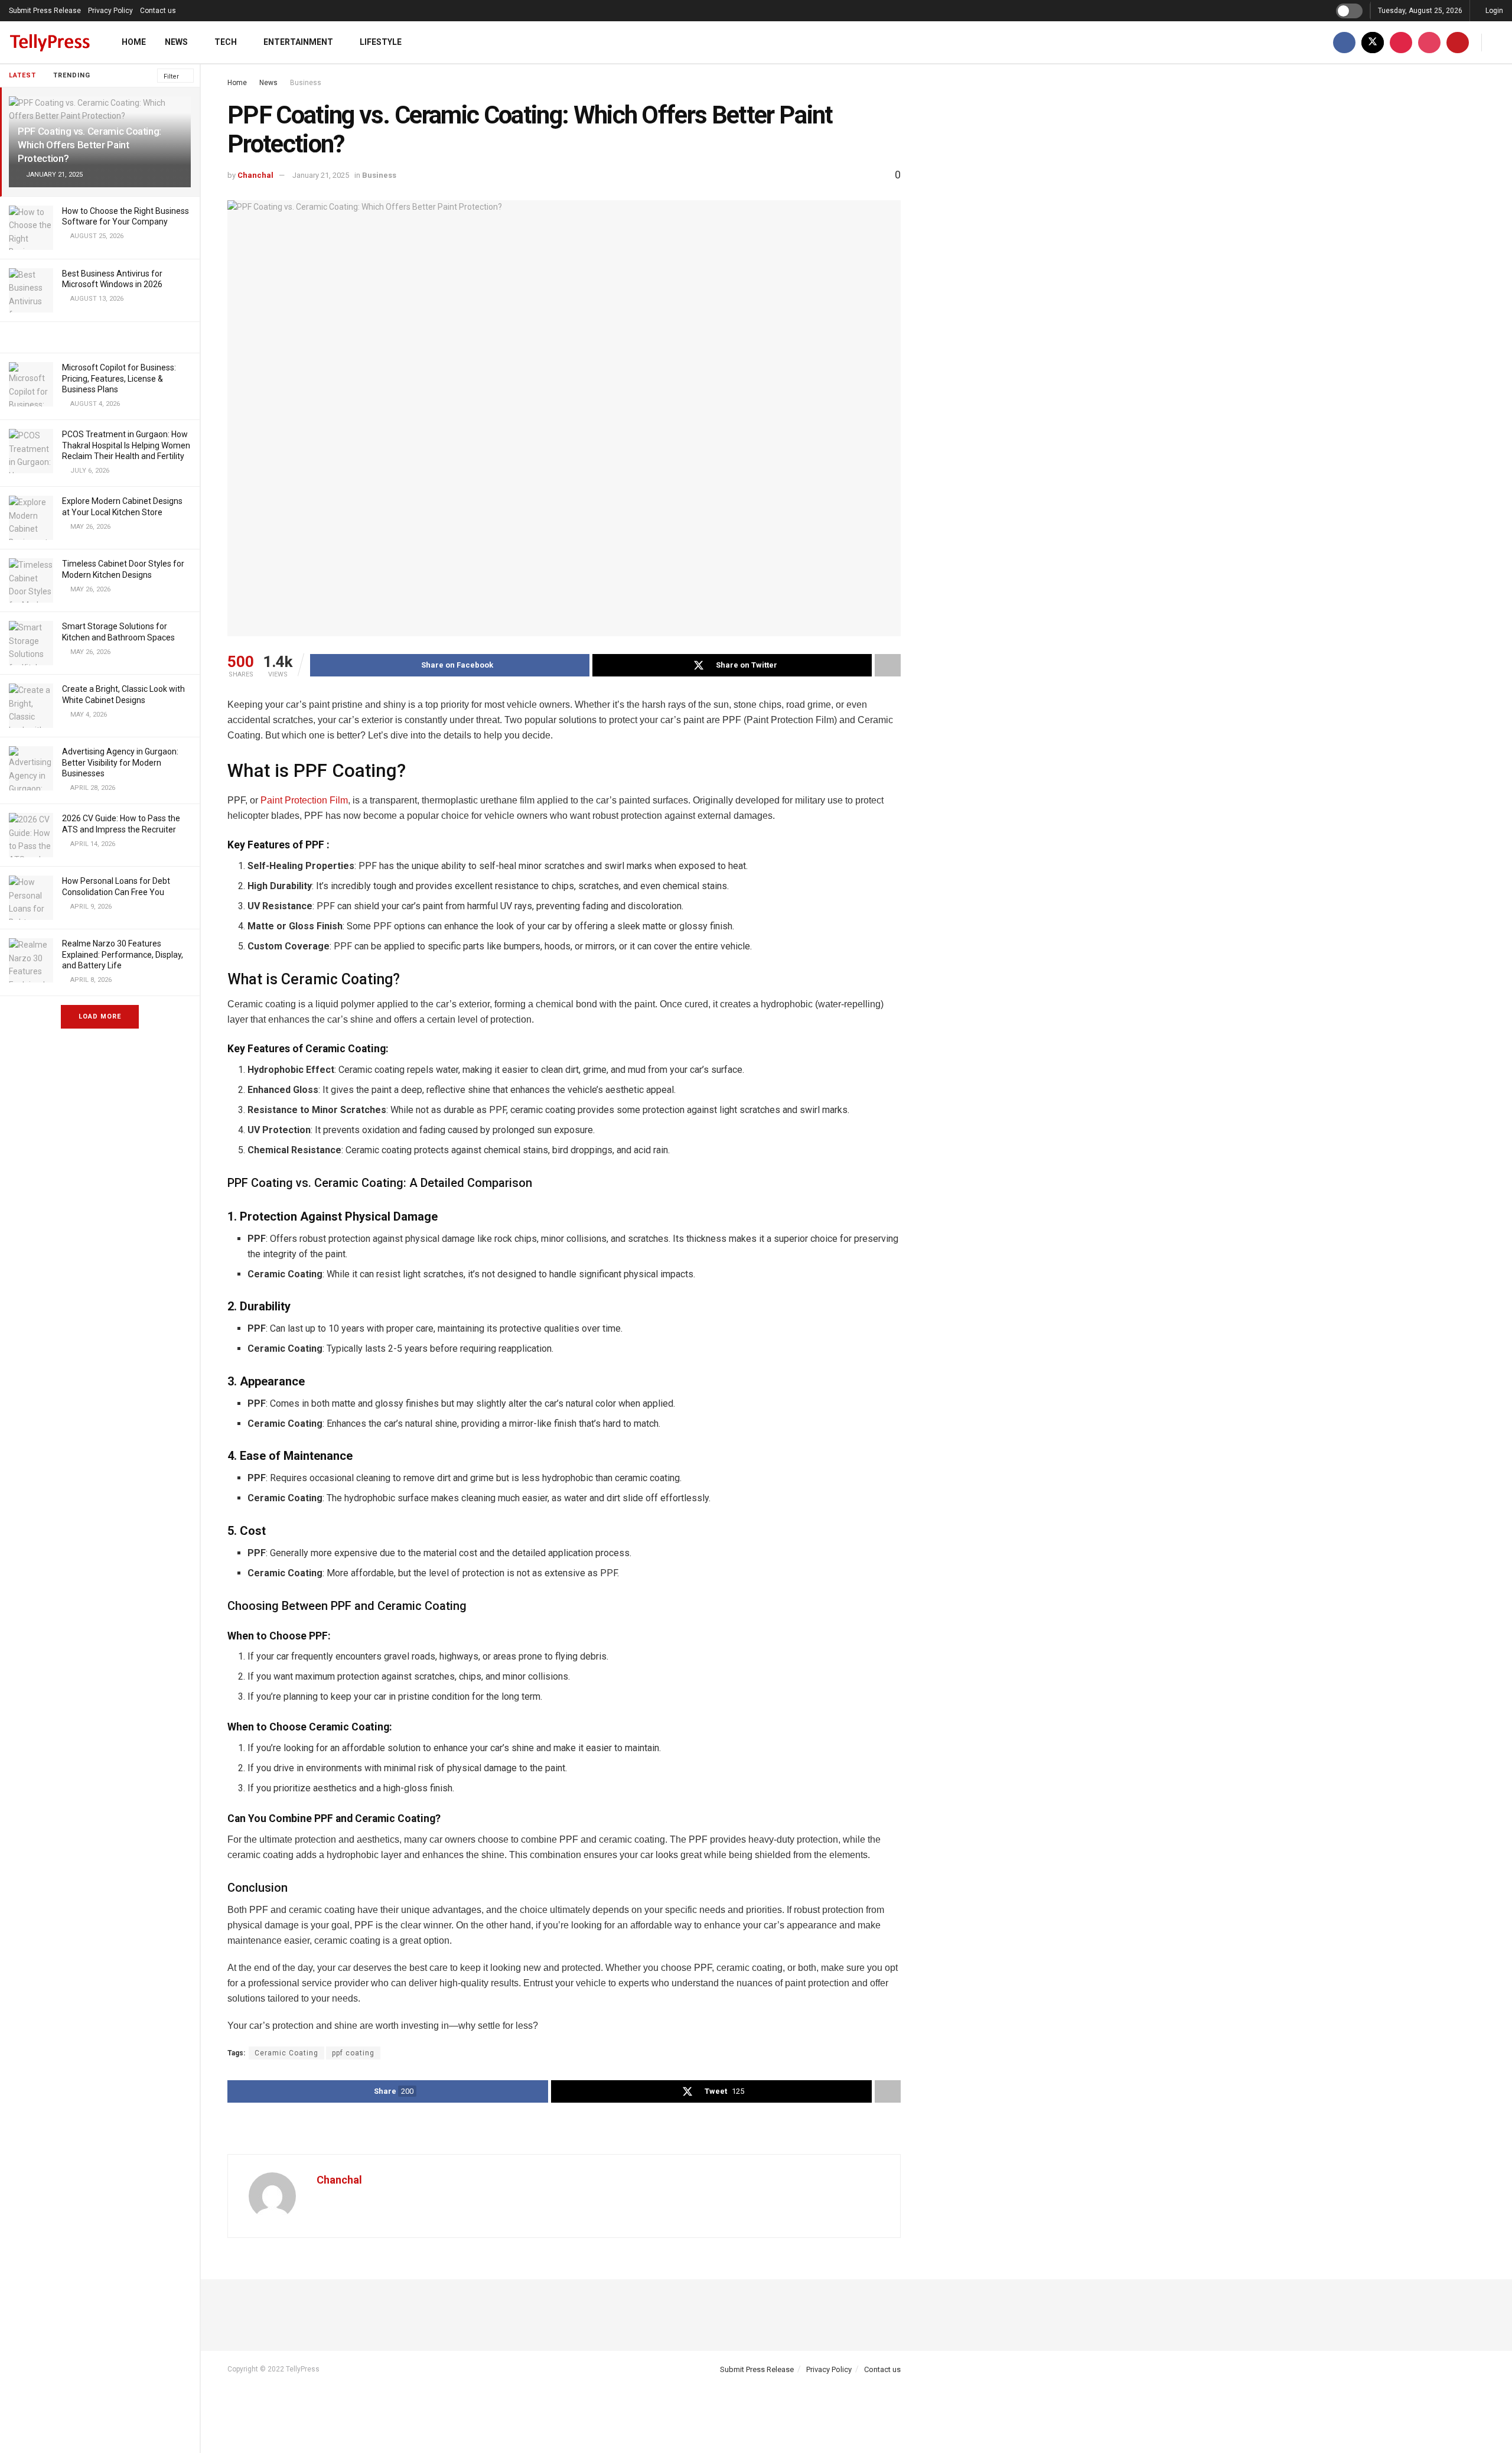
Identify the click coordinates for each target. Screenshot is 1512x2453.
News (176, 42)
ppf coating (353, 2053)
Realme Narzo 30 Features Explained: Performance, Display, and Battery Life (123, 954)
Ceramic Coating (286, 2053)
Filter (171, 77)
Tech (226, 42)
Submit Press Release (45, 11)
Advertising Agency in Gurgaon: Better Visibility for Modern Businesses (120, 762)
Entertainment (298, 42)
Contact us (158, 11)
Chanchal (255, 175)
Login (1493, 11)
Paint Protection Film (304, 800)
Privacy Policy (110, 11)
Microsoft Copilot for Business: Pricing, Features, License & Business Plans (119, 378)
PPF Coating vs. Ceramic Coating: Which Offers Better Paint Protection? (89, 145)
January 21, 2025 (321, 175)
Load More (100, 1016)
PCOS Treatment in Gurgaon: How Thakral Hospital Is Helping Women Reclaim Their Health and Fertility (126, 445)
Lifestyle (381, 42)
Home (134, 42)
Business (306, 83)
